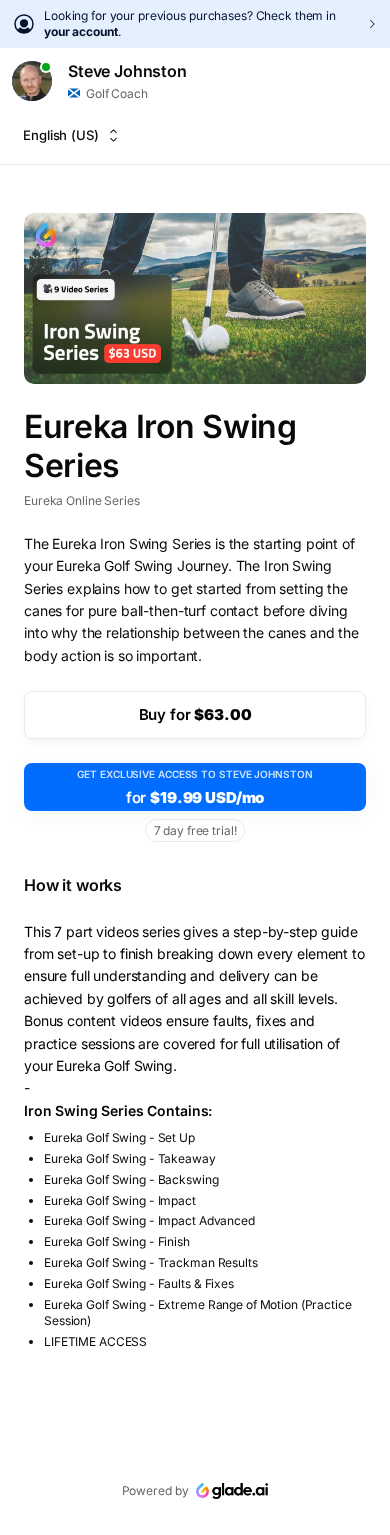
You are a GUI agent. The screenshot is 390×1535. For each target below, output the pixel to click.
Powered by (155, 1490)
